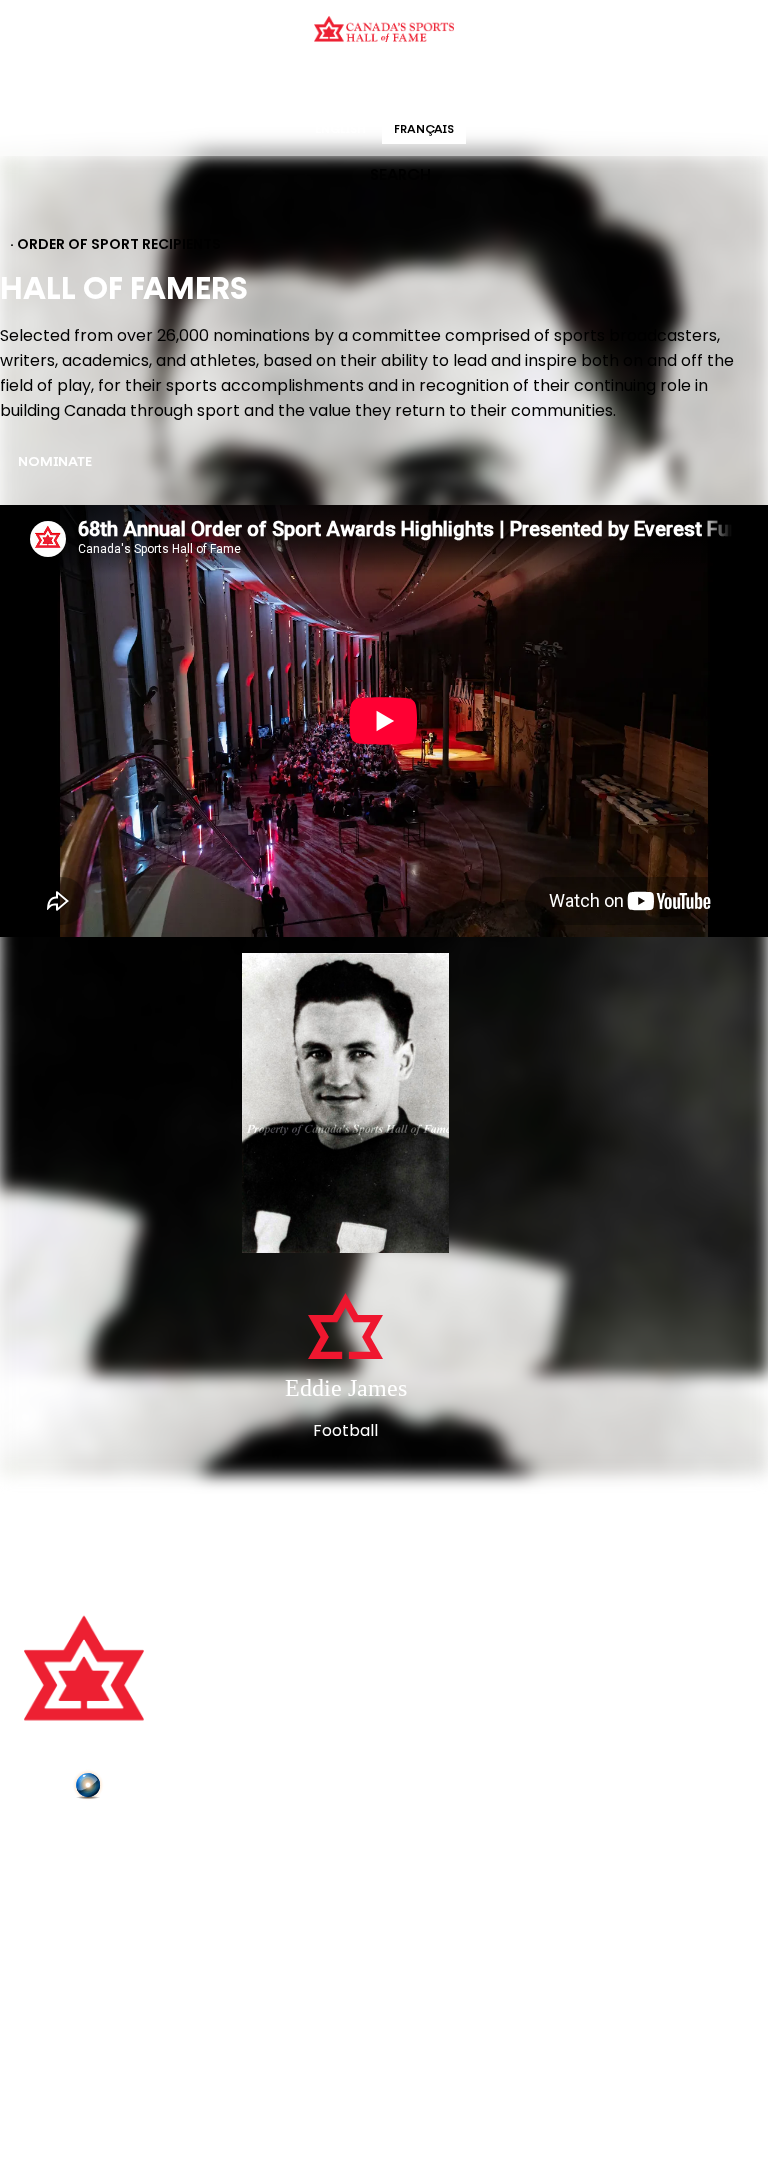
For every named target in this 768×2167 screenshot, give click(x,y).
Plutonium (145, 1789)
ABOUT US (61, 1841)
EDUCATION (306, 84)
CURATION (223, 84)
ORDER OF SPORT (410, 84)
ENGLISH (340, 130)
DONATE (55, 1952)
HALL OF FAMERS (527, 84)
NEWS (47, 1924)
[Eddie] (346, 1105)
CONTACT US (72, 1868)
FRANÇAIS (424, 130)
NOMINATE (55, 462)
